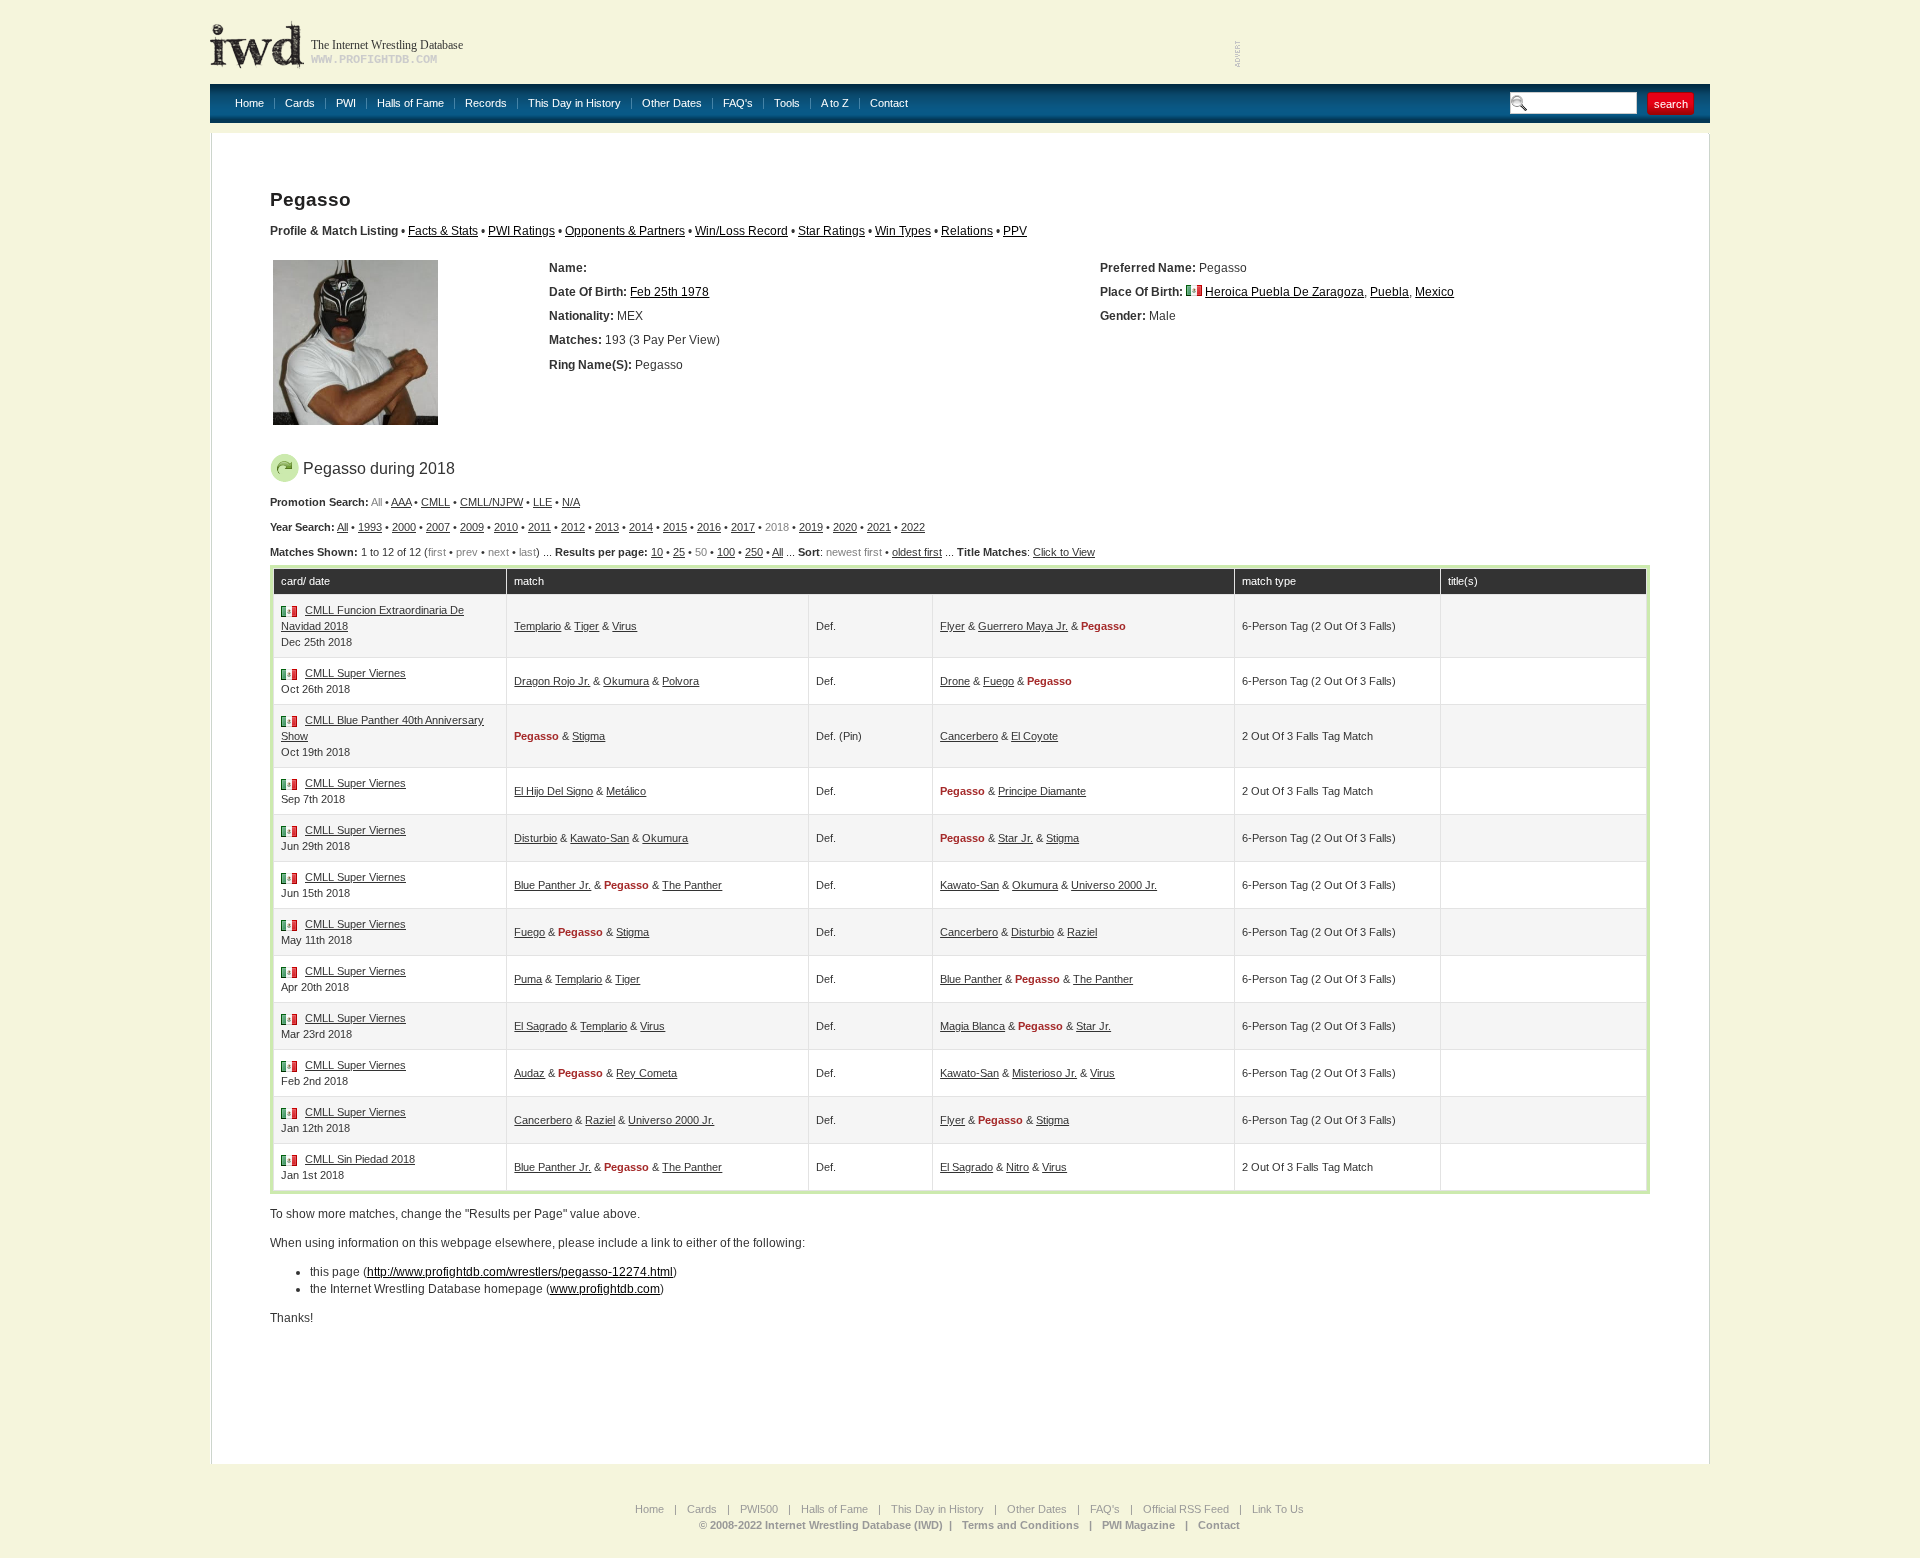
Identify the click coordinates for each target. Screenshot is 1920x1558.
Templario (537, 626)
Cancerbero (969, 736)
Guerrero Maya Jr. (1023, 626)
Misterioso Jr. (1044, 1073)
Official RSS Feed (1186, 1509)
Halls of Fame (410, 103)
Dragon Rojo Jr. (552, 681)
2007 (438, 527)
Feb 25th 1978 (669, 292)
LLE (542, 502)
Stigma (588, 736)
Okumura (626, 681)
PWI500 (759, 1509)
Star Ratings (831, 231)
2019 (811, 527)
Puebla (1389, 292)
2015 (675, 527)
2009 (472, 527)
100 (726, 552)
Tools (787, 103)
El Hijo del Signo (553, 791)
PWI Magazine (1138, 1525)
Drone (955, 681)
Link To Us (1278, 1509)
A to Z (835, 103)
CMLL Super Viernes (355, 673)
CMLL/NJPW (491, 502)
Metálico (626, 791)
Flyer (952, 626)
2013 (607, 527)
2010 (506, 527)
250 (754, 552)
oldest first (917, 552)
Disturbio (535, 838)
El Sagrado (540, 1026)
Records (486, 103)
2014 (641, 527)
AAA (401, 502)
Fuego (998, 681)
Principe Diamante (1042, 791)
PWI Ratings (521, 231)
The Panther (692, 885)
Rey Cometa (646, 1073)
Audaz (529, 1073)
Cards (300, 103)
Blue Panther (971, 979)
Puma (528, 979)
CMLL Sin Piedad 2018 (360, 1159)
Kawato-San (599, 838)
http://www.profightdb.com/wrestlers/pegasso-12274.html (520, 1272)
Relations (967, 231)
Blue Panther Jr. (552, 885)
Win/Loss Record (741, 231)
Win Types (903, 231)
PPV (1015, 231)
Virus (624, 626)
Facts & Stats (443, 231)
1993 (370, 527)
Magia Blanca (972, 1026)
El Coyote (1034, 736)
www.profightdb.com (605, 1289)
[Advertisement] (1476, 40)
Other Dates (672, 103)
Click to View (1064, 552)
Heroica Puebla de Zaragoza (1284, 292)
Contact (889, 103)
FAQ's (738, 103)
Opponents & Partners (625, 231)
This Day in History (574, 103)
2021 (879, 527)
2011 (539, 527)
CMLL (435, 502)
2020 (845, 527)
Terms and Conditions (1020, 1525)
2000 (404, 527)
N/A (571, 502)
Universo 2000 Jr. (1114, 885)
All (342, 527)
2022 (913, 527)
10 (657, 552)
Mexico (1434, 292)
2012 (573, 527)
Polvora (680, 681)
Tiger (586, 626)
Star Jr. (1015, 838)
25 (679, 552)
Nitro (1017, 1167)
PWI (346, 103)
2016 (709, 527)
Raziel (1082, 932)
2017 (743, 527)
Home (249, 103)
